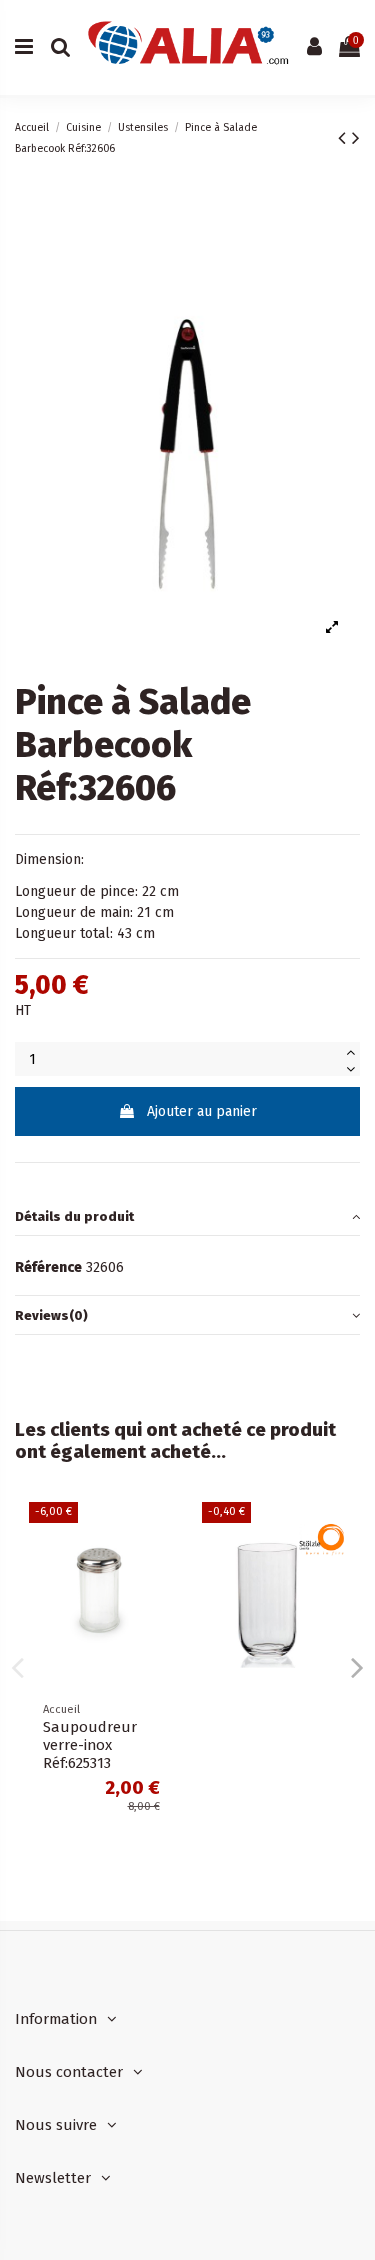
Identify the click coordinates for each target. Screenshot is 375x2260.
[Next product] (356, 138)
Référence (48, 1267)
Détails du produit (74, 1216)
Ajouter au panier (202, 1111)
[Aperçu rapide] (159, 1532)
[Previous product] (345, 138)
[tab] (187, 1217)
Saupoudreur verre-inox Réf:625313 (90, 1745)
